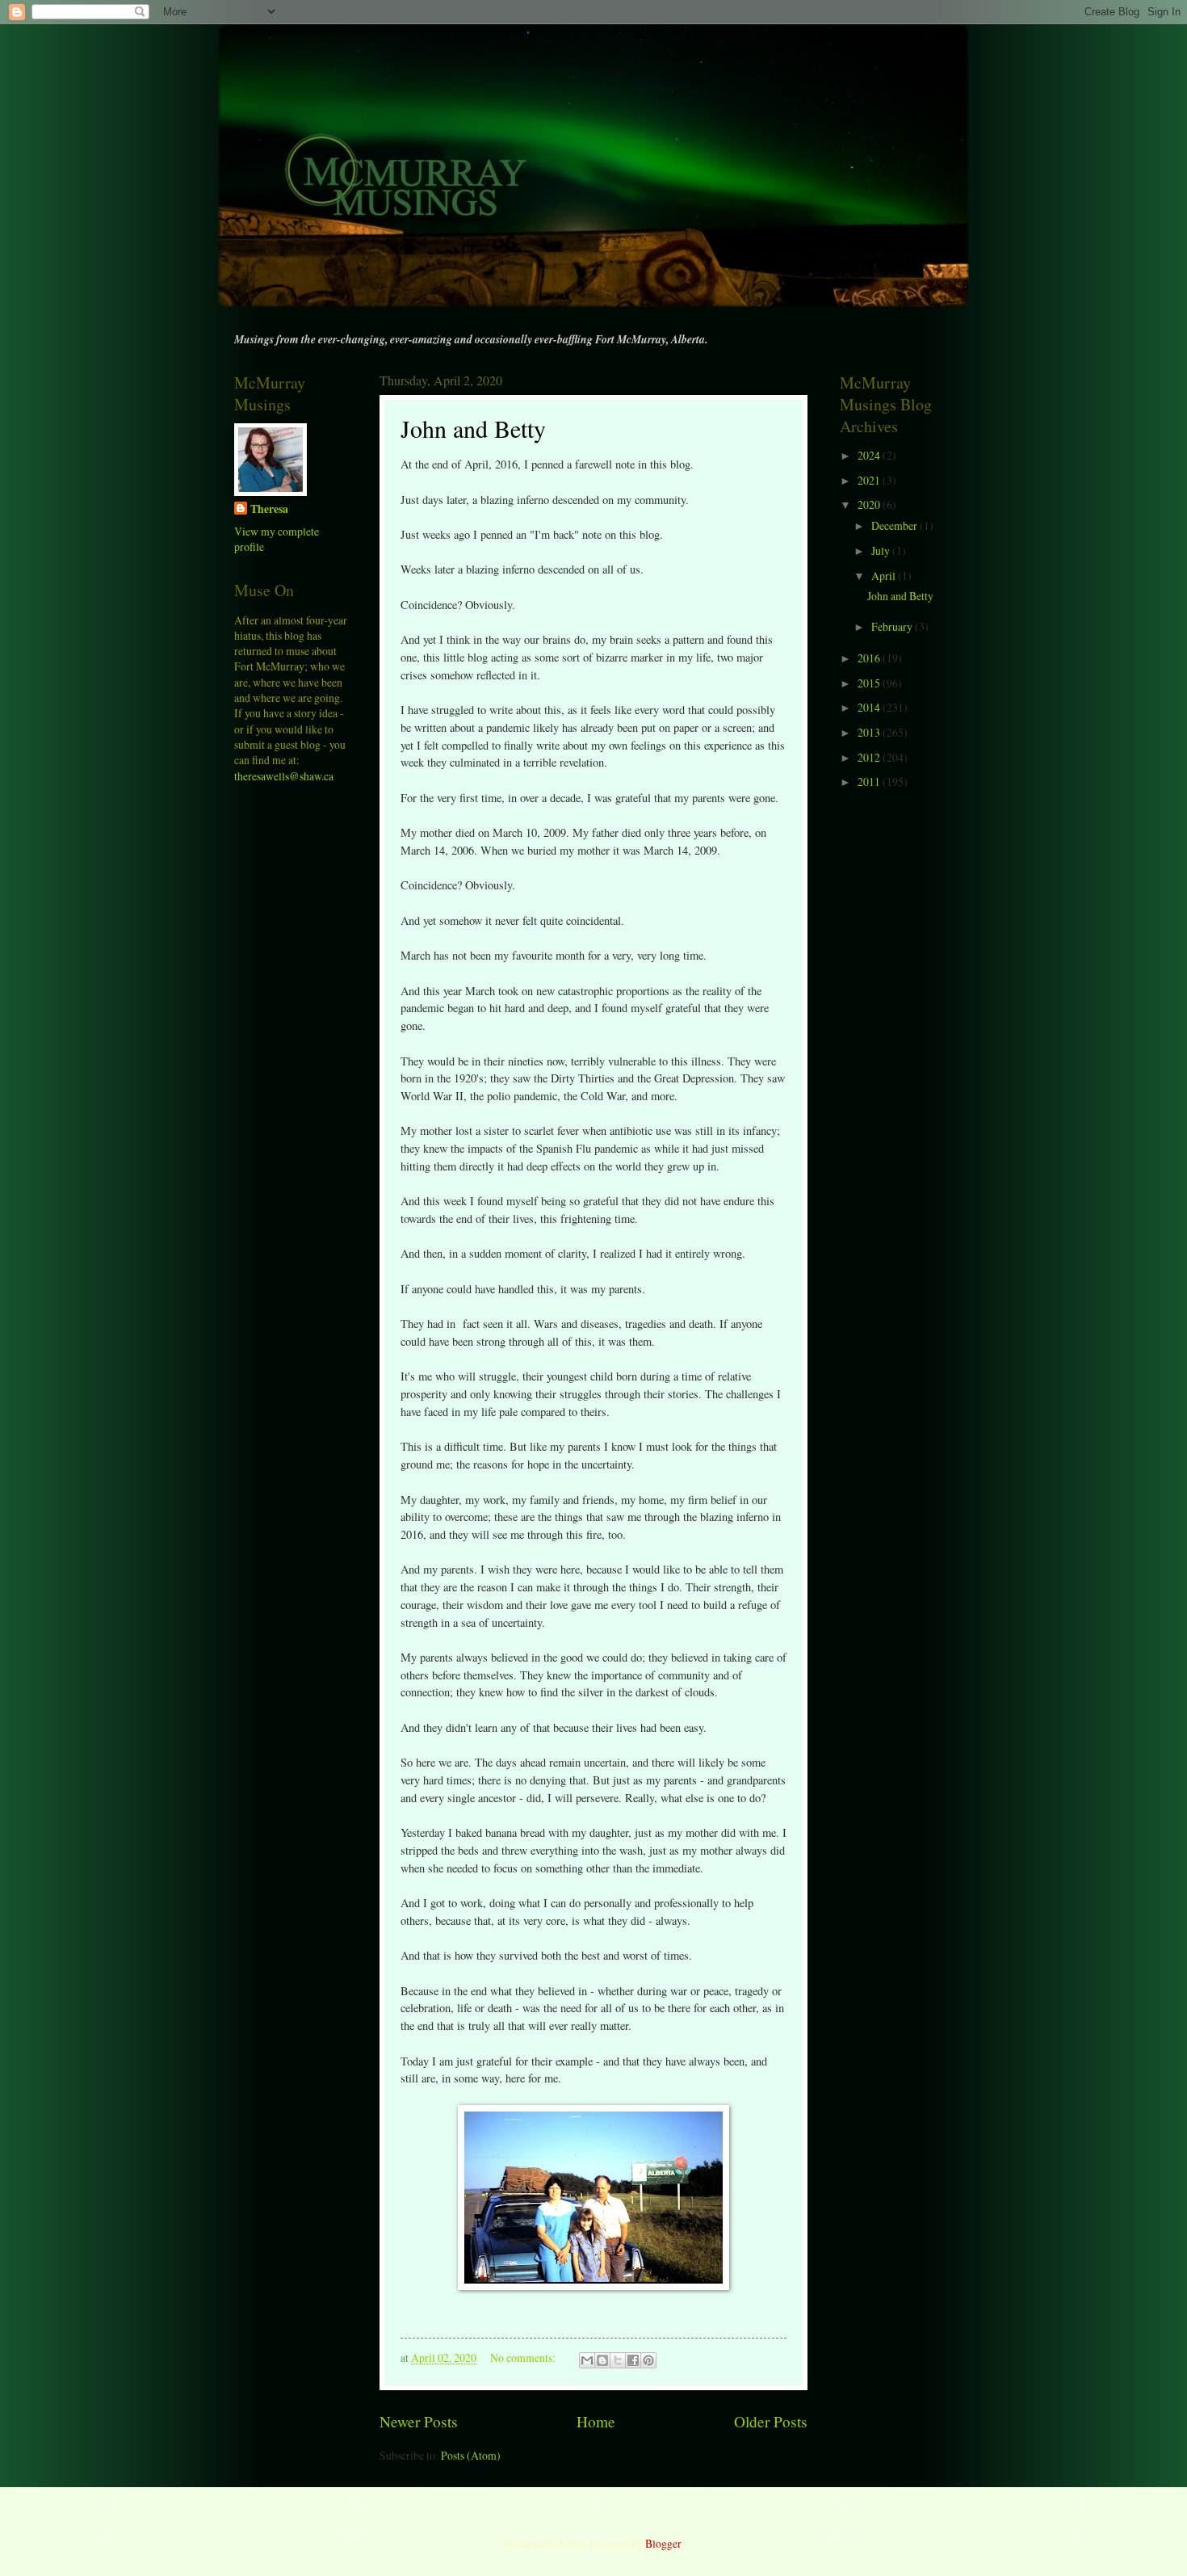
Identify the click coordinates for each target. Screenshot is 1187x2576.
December (895, 525)
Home (596, 2421)
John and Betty (473, 428)
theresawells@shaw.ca (284, 776)
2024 (870, 455)
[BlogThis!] (602, 2360)
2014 (870, 707)
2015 (870, 683)
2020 (870, 504)
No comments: (524, 2357)
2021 (870, 480)
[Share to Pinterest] (648, 2360)
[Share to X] (618, 2360)
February (893, 626)
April (885, 576)
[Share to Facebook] (633, 2360)
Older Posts (771, 2421)
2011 (870, 782)
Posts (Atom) (471, 2455)
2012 (870, 757)
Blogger (663, 2543)
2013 (870, 732)
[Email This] (587, 2360)
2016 (870, 658)
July (882, 550)
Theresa (269, 509)
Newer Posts (419, 2421)
